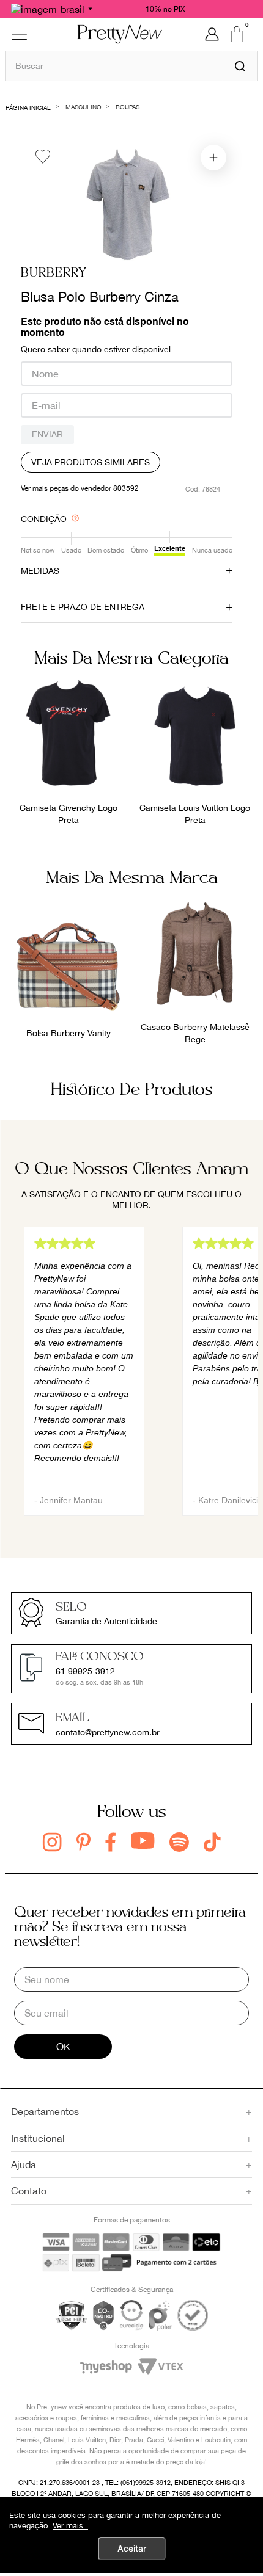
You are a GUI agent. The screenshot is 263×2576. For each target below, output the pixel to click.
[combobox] (131, 66)
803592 (126, 488)
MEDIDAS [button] (40, 571)
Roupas (128, 107)
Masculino (83, 107)
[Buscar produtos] (240, 66)
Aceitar (132, 2548)
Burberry (54, 273)
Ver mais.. (70, 2526)
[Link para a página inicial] (28, 107)
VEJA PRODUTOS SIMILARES (91, 462)
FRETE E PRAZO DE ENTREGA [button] (83, 607)
